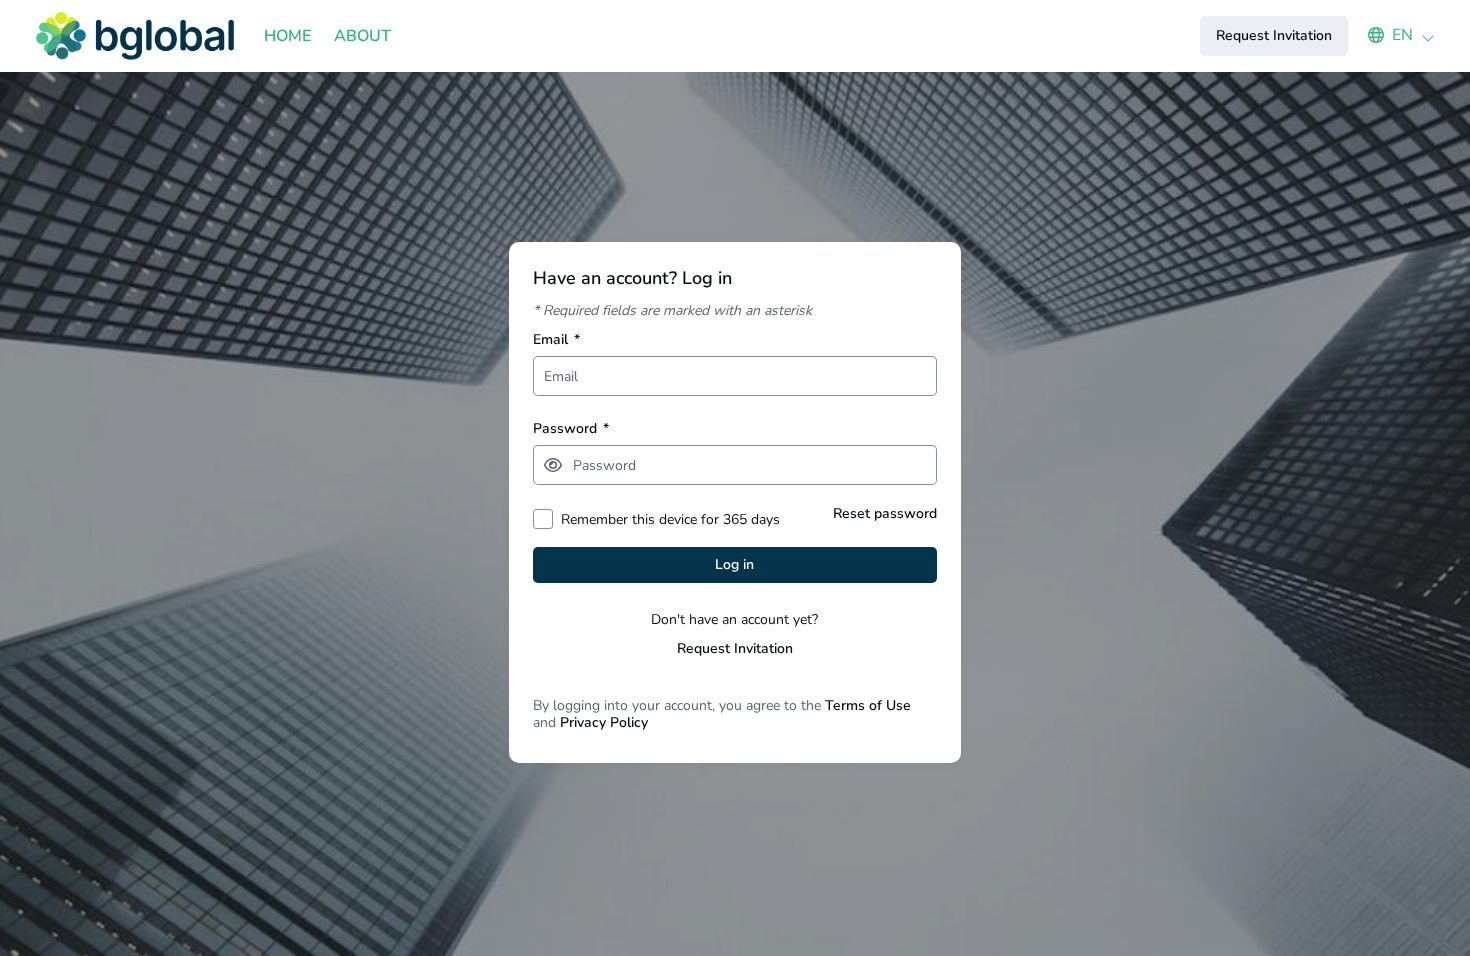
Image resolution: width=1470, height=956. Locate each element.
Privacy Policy (604, 722)
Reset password (885, 513)
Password (571, 428)
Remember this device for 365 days (670, 519)
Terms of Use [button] (868, 705)
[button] (1391, 35)
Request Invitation (735, 648)
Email (556, 339)
